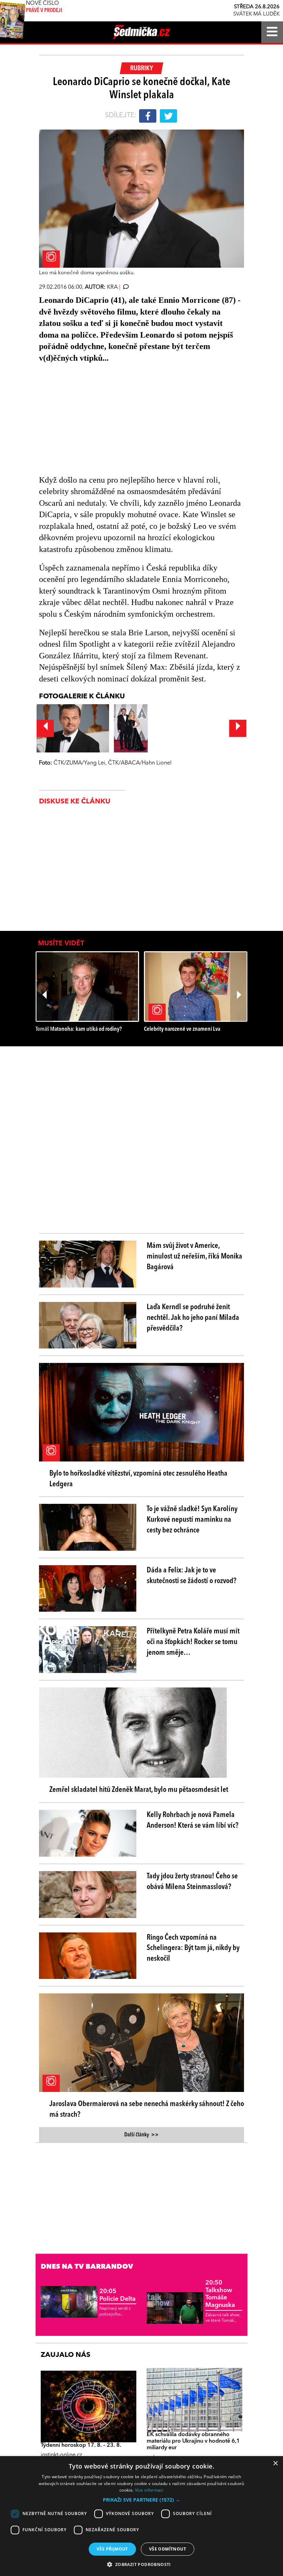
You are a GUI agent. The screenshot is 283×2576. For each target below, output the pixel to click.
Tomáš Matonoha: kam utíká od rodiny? (79, 1029)
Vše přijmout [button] (112, 2549)
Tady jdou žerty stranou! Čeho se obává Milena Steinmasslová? (192, 1882)
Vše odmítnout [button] (168, 2549)
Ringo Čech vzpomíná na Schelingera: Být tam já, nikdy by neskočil (193, 1948)
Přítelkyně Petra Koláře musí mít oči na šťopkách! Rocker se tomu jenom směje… (193, 1642)
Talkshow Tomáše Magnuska (220, 2294)
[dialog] (141, 2516)
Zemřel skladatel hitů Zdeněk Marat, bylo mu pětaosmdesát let (139, 1790)
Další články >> (141, 2135)
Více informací (149, 2490)
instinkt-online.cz (61, 2455)
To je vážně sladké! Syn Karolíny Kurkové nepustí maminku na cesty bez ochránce (192, 1520)
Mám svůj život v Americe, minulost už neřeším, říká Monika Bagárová (194, 1256)
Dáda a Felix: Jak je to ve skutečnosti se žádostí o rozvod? (192, 1576)
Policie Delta (118, 2295)
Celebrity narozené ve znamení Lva (182, 1029)
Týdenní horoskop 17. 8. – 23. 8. (81, 2445)
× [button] (275, 2464)
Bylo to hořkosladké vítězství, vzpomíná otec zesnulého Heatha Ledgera (138, 1479)
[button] (141, 2500)
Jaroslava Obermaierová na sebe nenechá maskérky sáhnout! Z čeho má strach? (147, 2109)
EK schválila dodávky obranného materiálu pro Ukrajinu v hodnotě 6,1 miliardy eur (193, 2441)
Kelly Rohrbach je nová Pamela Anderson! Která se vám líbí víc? (193, 1820)
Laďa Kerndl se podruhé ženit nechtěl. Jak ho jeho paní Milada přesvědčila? (193, 1318)
